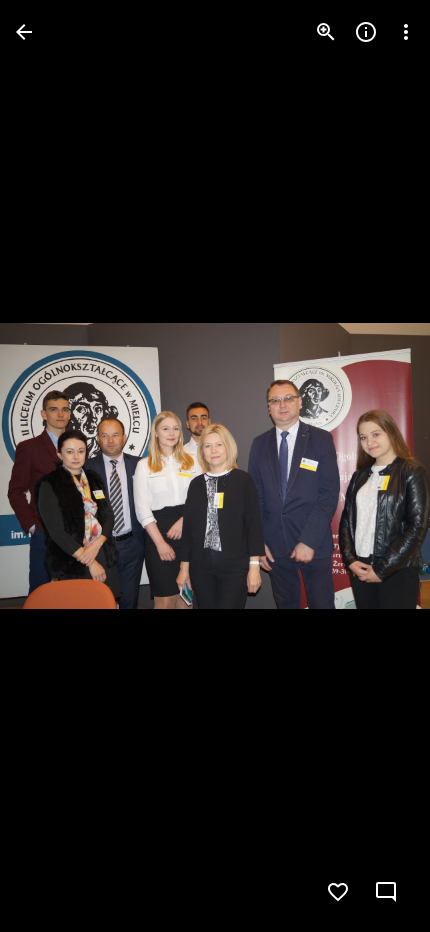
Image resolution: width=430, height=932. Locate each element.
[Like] (338, 892)
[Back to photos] (24, 32)
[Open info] (366, 32)
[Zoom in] (326, 32)
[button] (56, 466)
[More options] (406, 32)
